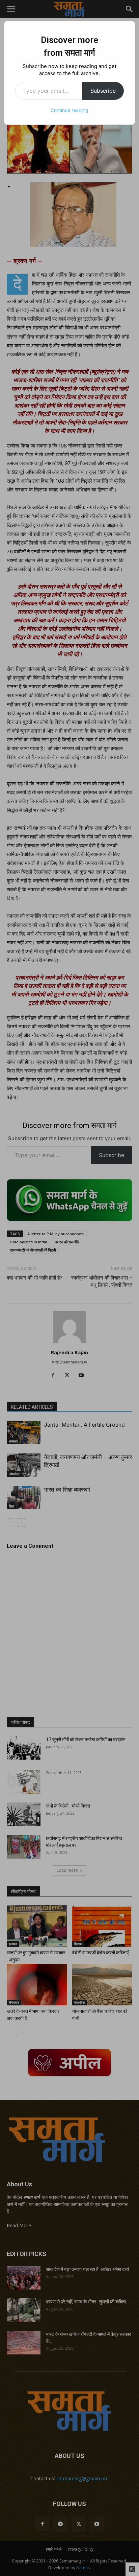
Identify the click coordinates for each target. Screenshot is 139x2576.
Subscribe (103, 91)
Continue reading (69, 110)
